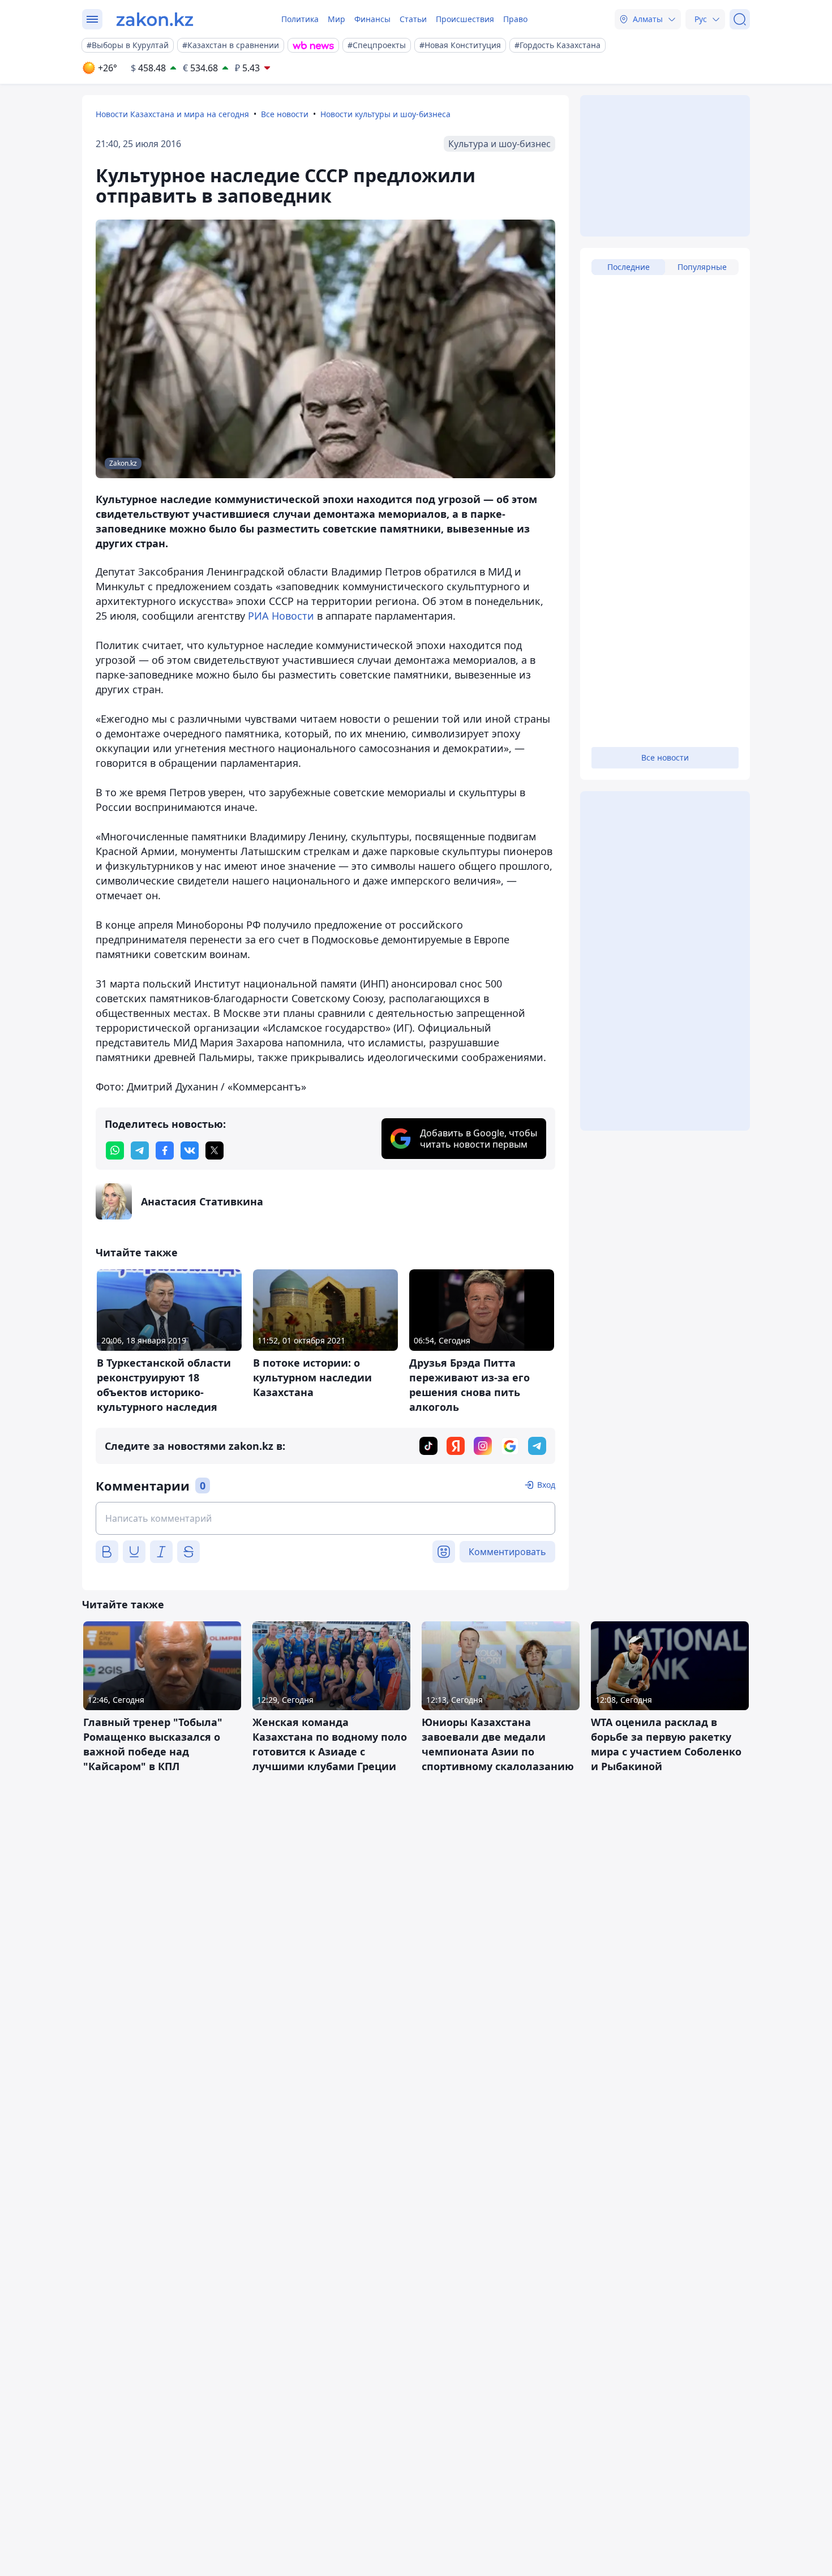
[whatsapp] (115, 1150)
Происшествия (465, 19)
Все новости (285, 114)
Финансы (372, 19)
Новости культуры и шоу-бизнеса (385, 114)
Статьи (413, 19)
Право (515, 19)
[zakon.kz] (155, 19)
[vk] (190, 1150)
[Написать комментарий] (325, 1518)
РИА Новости (281, 616)
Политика (300, 19)
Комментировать (507, 1552)
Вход (546, 1485)
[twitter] (215, 1150)
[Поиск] (740, 19)
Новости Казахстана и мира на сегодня (172, 114)
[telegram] (140, 1150)
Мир (336, 19)
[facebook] (165, 1150)
